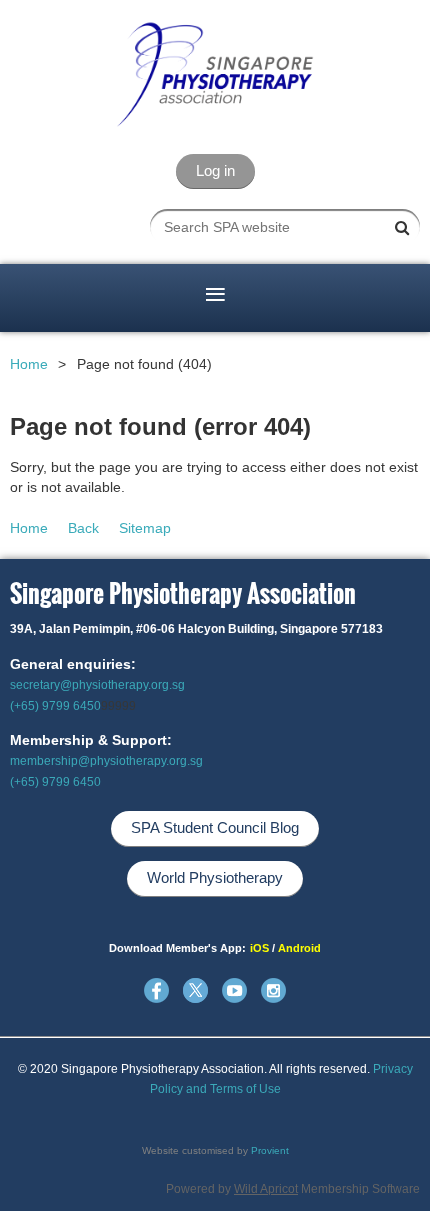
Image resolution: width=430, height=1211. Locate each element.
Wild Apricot (266, 1189)
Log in (215, 170)
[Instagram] (273, 990)
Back (83, 528)
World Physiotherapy (215, 877)
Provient (270, 1150)
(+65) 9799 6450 (55, 706)
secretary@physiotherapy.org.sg (97, 685)
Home (29, 364)
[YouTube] (234, 990)
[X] (195, 990)
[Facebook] (156, 990)
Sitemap (145, 528)
